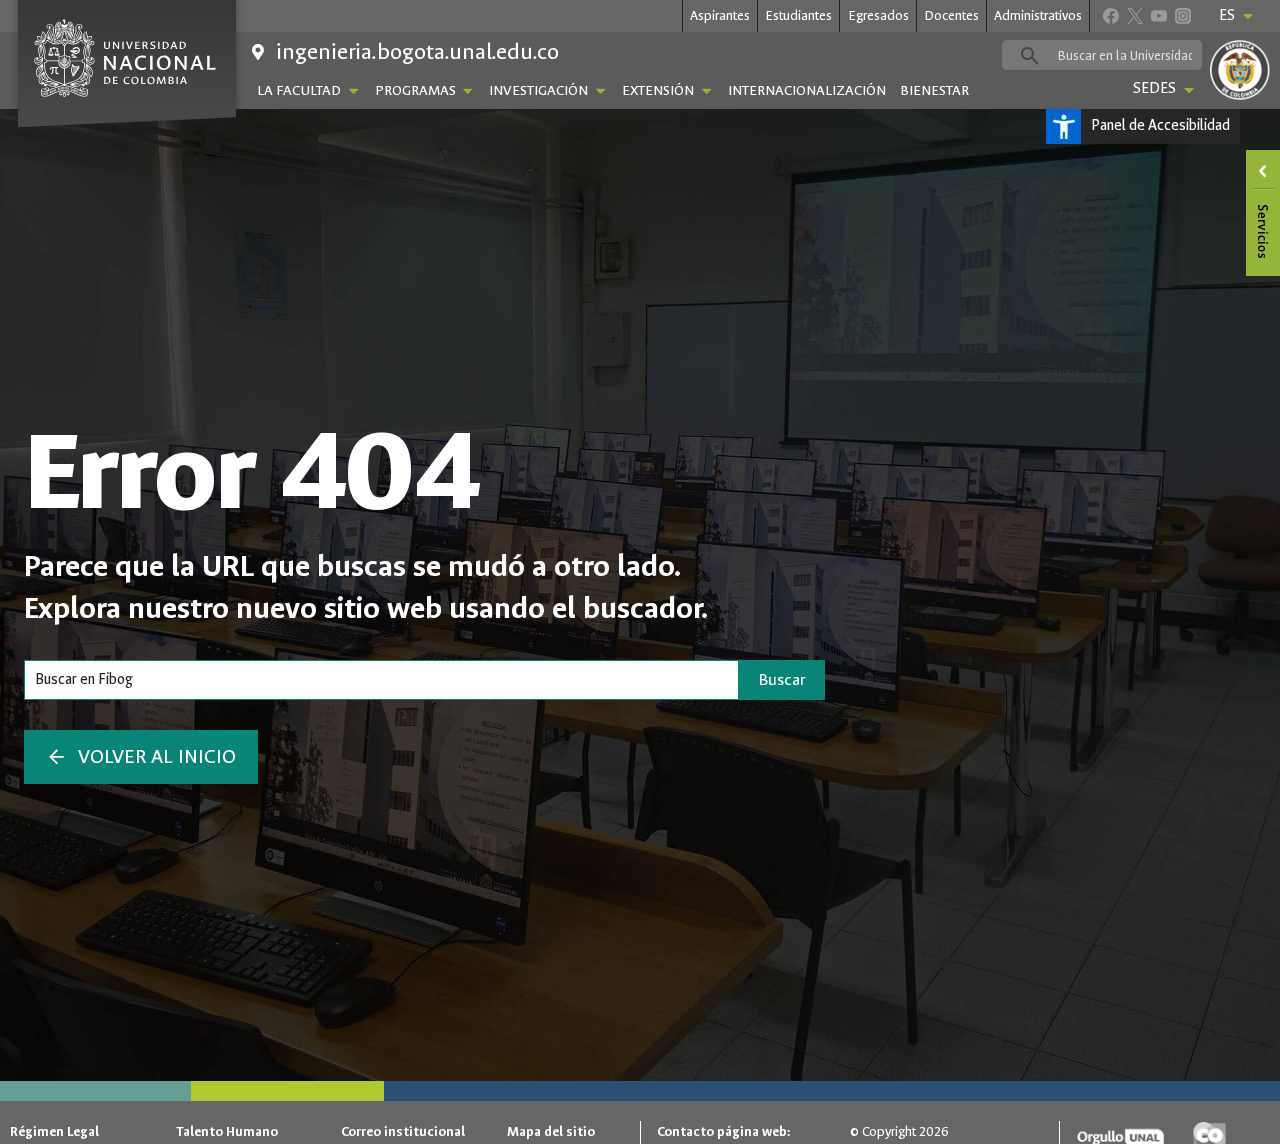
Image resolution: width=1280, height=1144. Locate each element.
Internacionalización (807, 90)
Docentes (951, 15)
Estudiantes (798, 15)
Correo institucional (403, 1131)
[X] (1134, 15)
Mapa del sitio (551, 1131)
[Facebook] (1110, 15)
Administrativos (1038, 15)
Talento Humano (227, 1131)
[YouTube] (1158, 15)
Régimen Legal (54, 1131)
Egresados (878, 15)
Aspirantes (720, 15)
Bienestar (934, 90)
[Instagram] (1182, 15)
